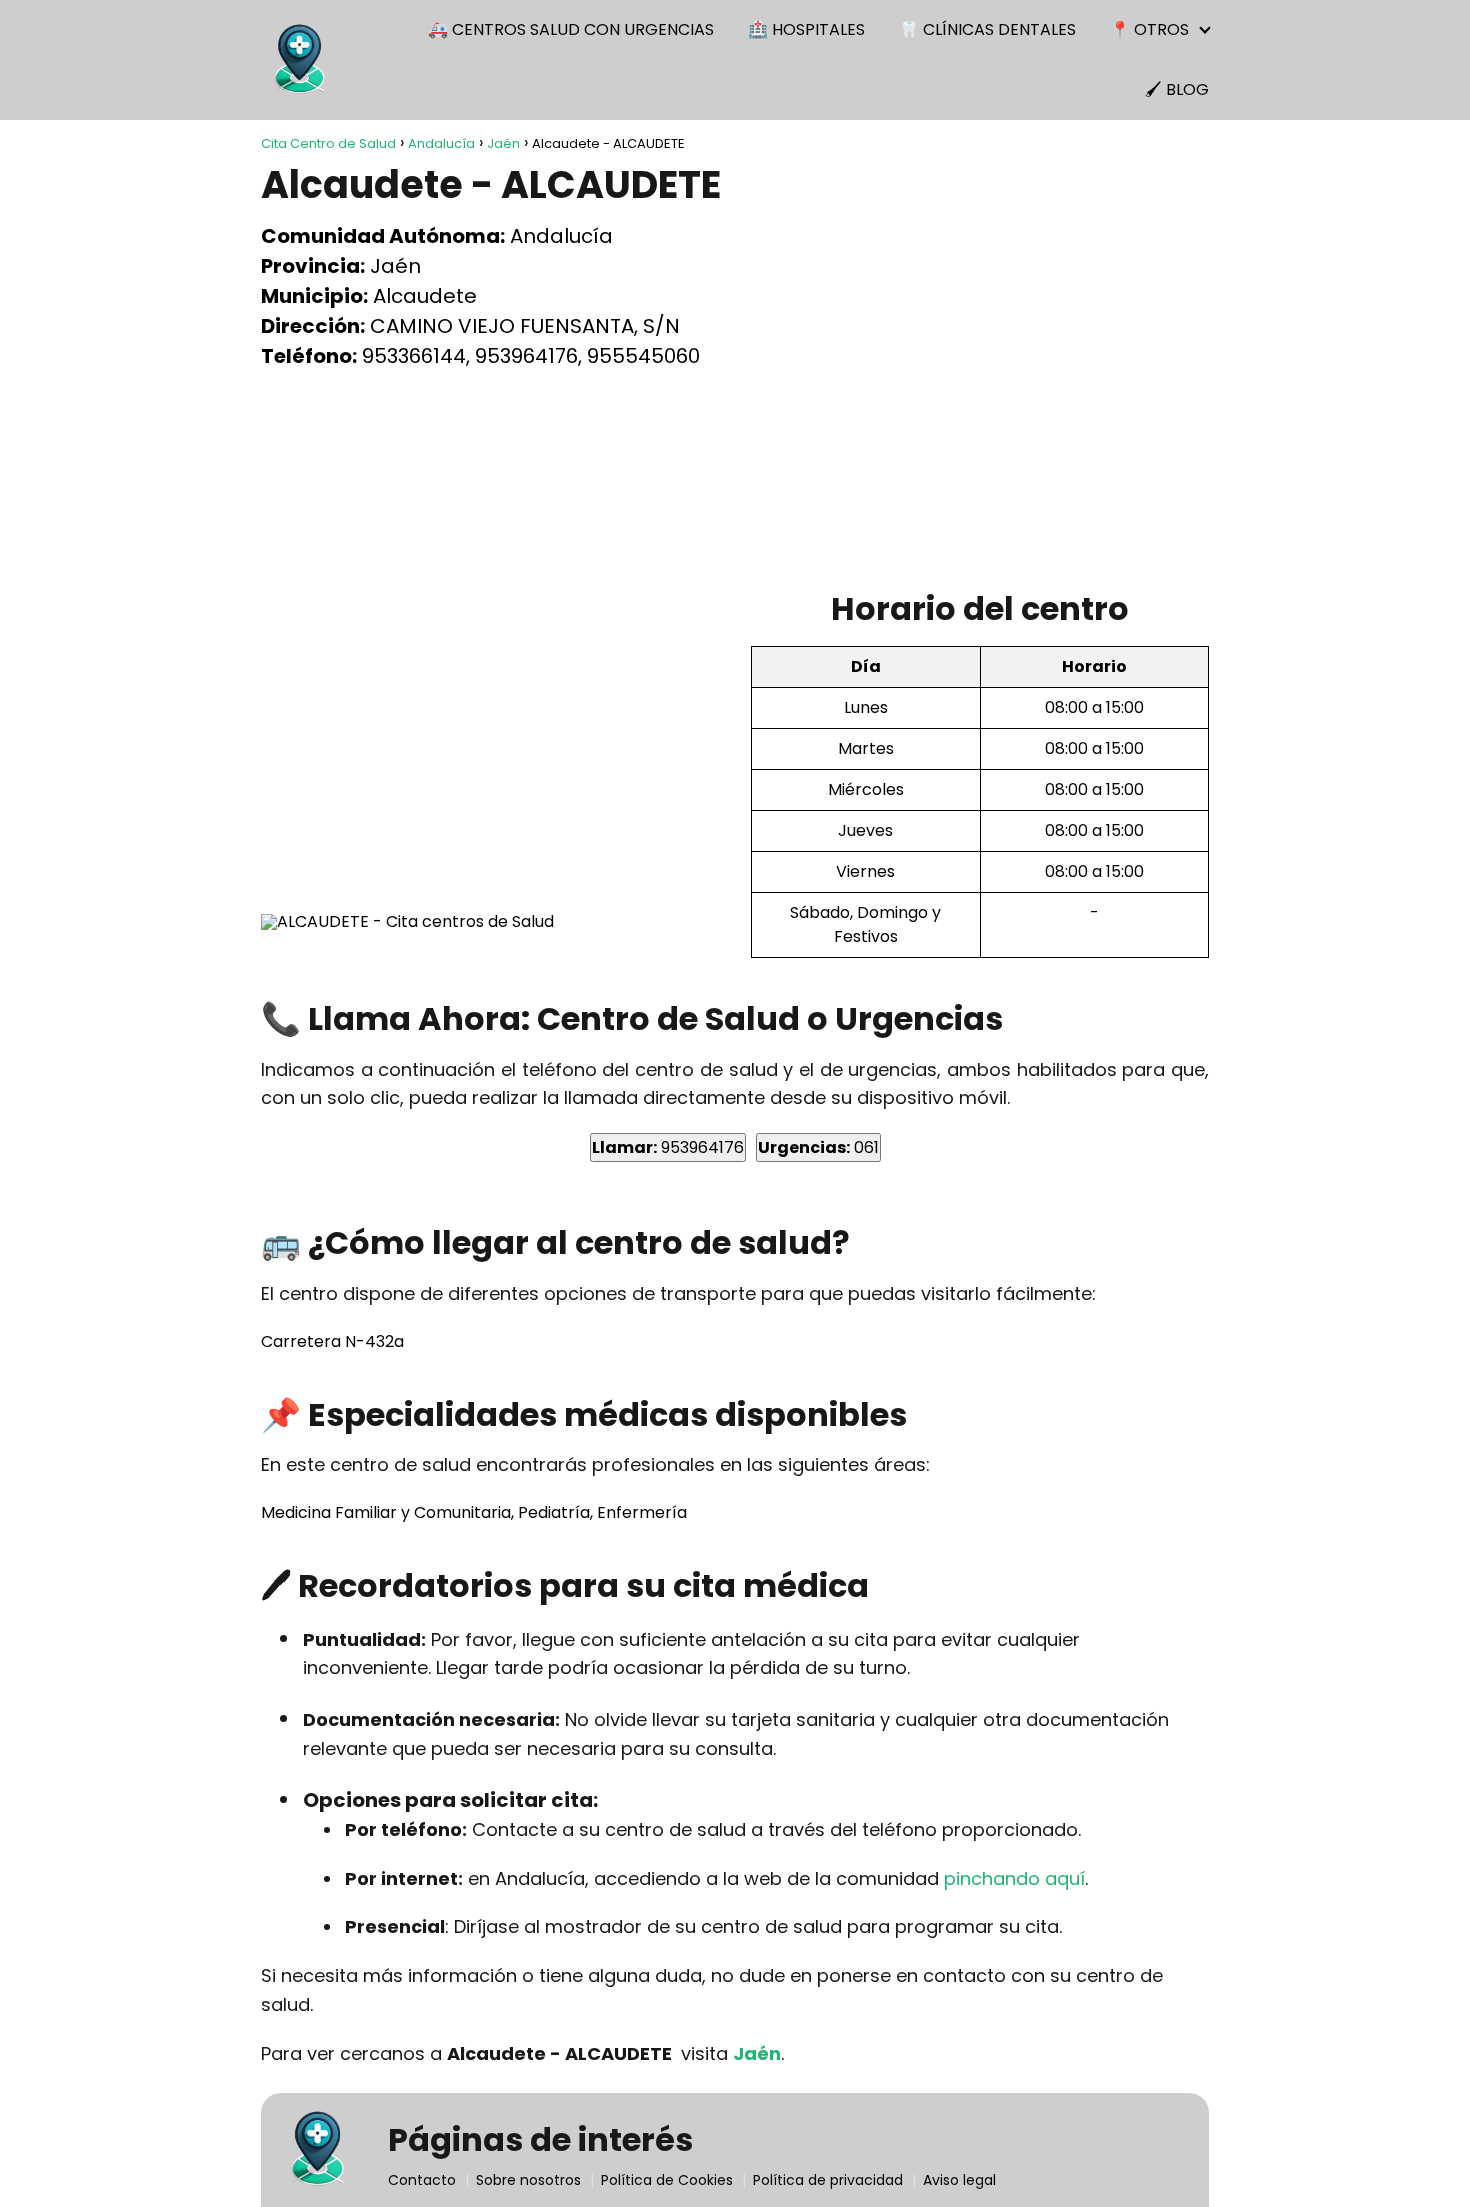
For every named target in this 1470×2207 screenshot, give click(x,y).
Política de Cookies (667, 2180)
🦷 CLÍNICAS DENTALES (987, 29)
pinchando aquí (1014, 1878)
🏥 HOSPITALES (806, 29)
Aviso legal (959, 2180)
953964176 (668, 1147)
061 (818, 1147)
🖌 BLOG (1177, 89)
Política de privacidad (828, 2180)
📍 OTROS (1149, 29)
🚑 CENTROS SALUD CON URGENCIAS (571, 29)
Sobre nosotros (528, 2180)
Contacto (422, 2180)
